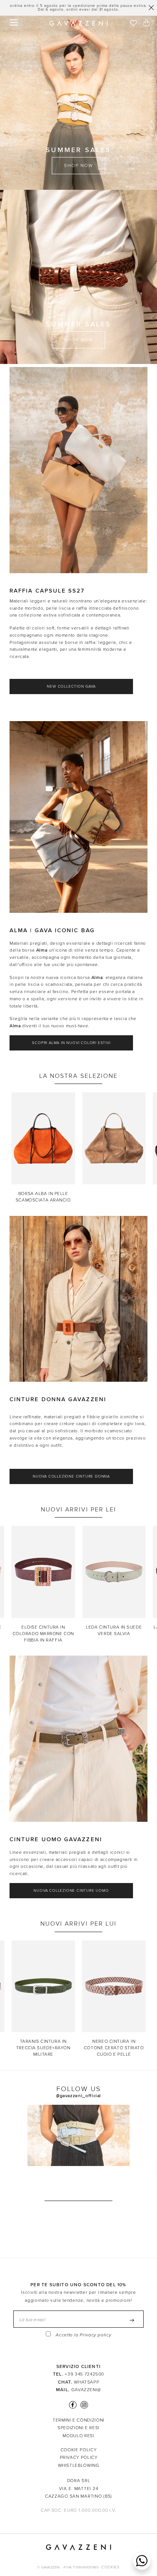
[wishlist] (133, 24)
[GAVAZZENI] (78, 23)
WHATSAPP (87, 2382)
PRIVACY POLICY (79, 2457)
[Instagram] (83, 2405)
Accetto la (83, 2335)
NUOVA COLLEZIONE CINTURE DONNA (71, 1476)
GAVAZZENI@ (86, 2390)
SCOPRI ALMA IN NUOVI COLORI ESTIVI (71, 1043)
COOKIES (110, 2567)
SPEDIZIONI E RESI (78, 2428)
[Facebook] (73, 2405)
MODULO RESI (78, 2436)
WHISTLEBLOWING (79, 2465)
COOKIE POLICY (78, 2450)
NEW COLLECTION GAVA (71, 687)
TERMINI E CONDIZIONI (78, 2420)
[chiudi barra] (151, 8)
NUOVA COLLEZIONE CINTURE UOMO (71, 1891)
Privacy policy (95, 2335)
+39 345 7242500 (84, 2374)
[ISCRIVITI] (132, 2321)
